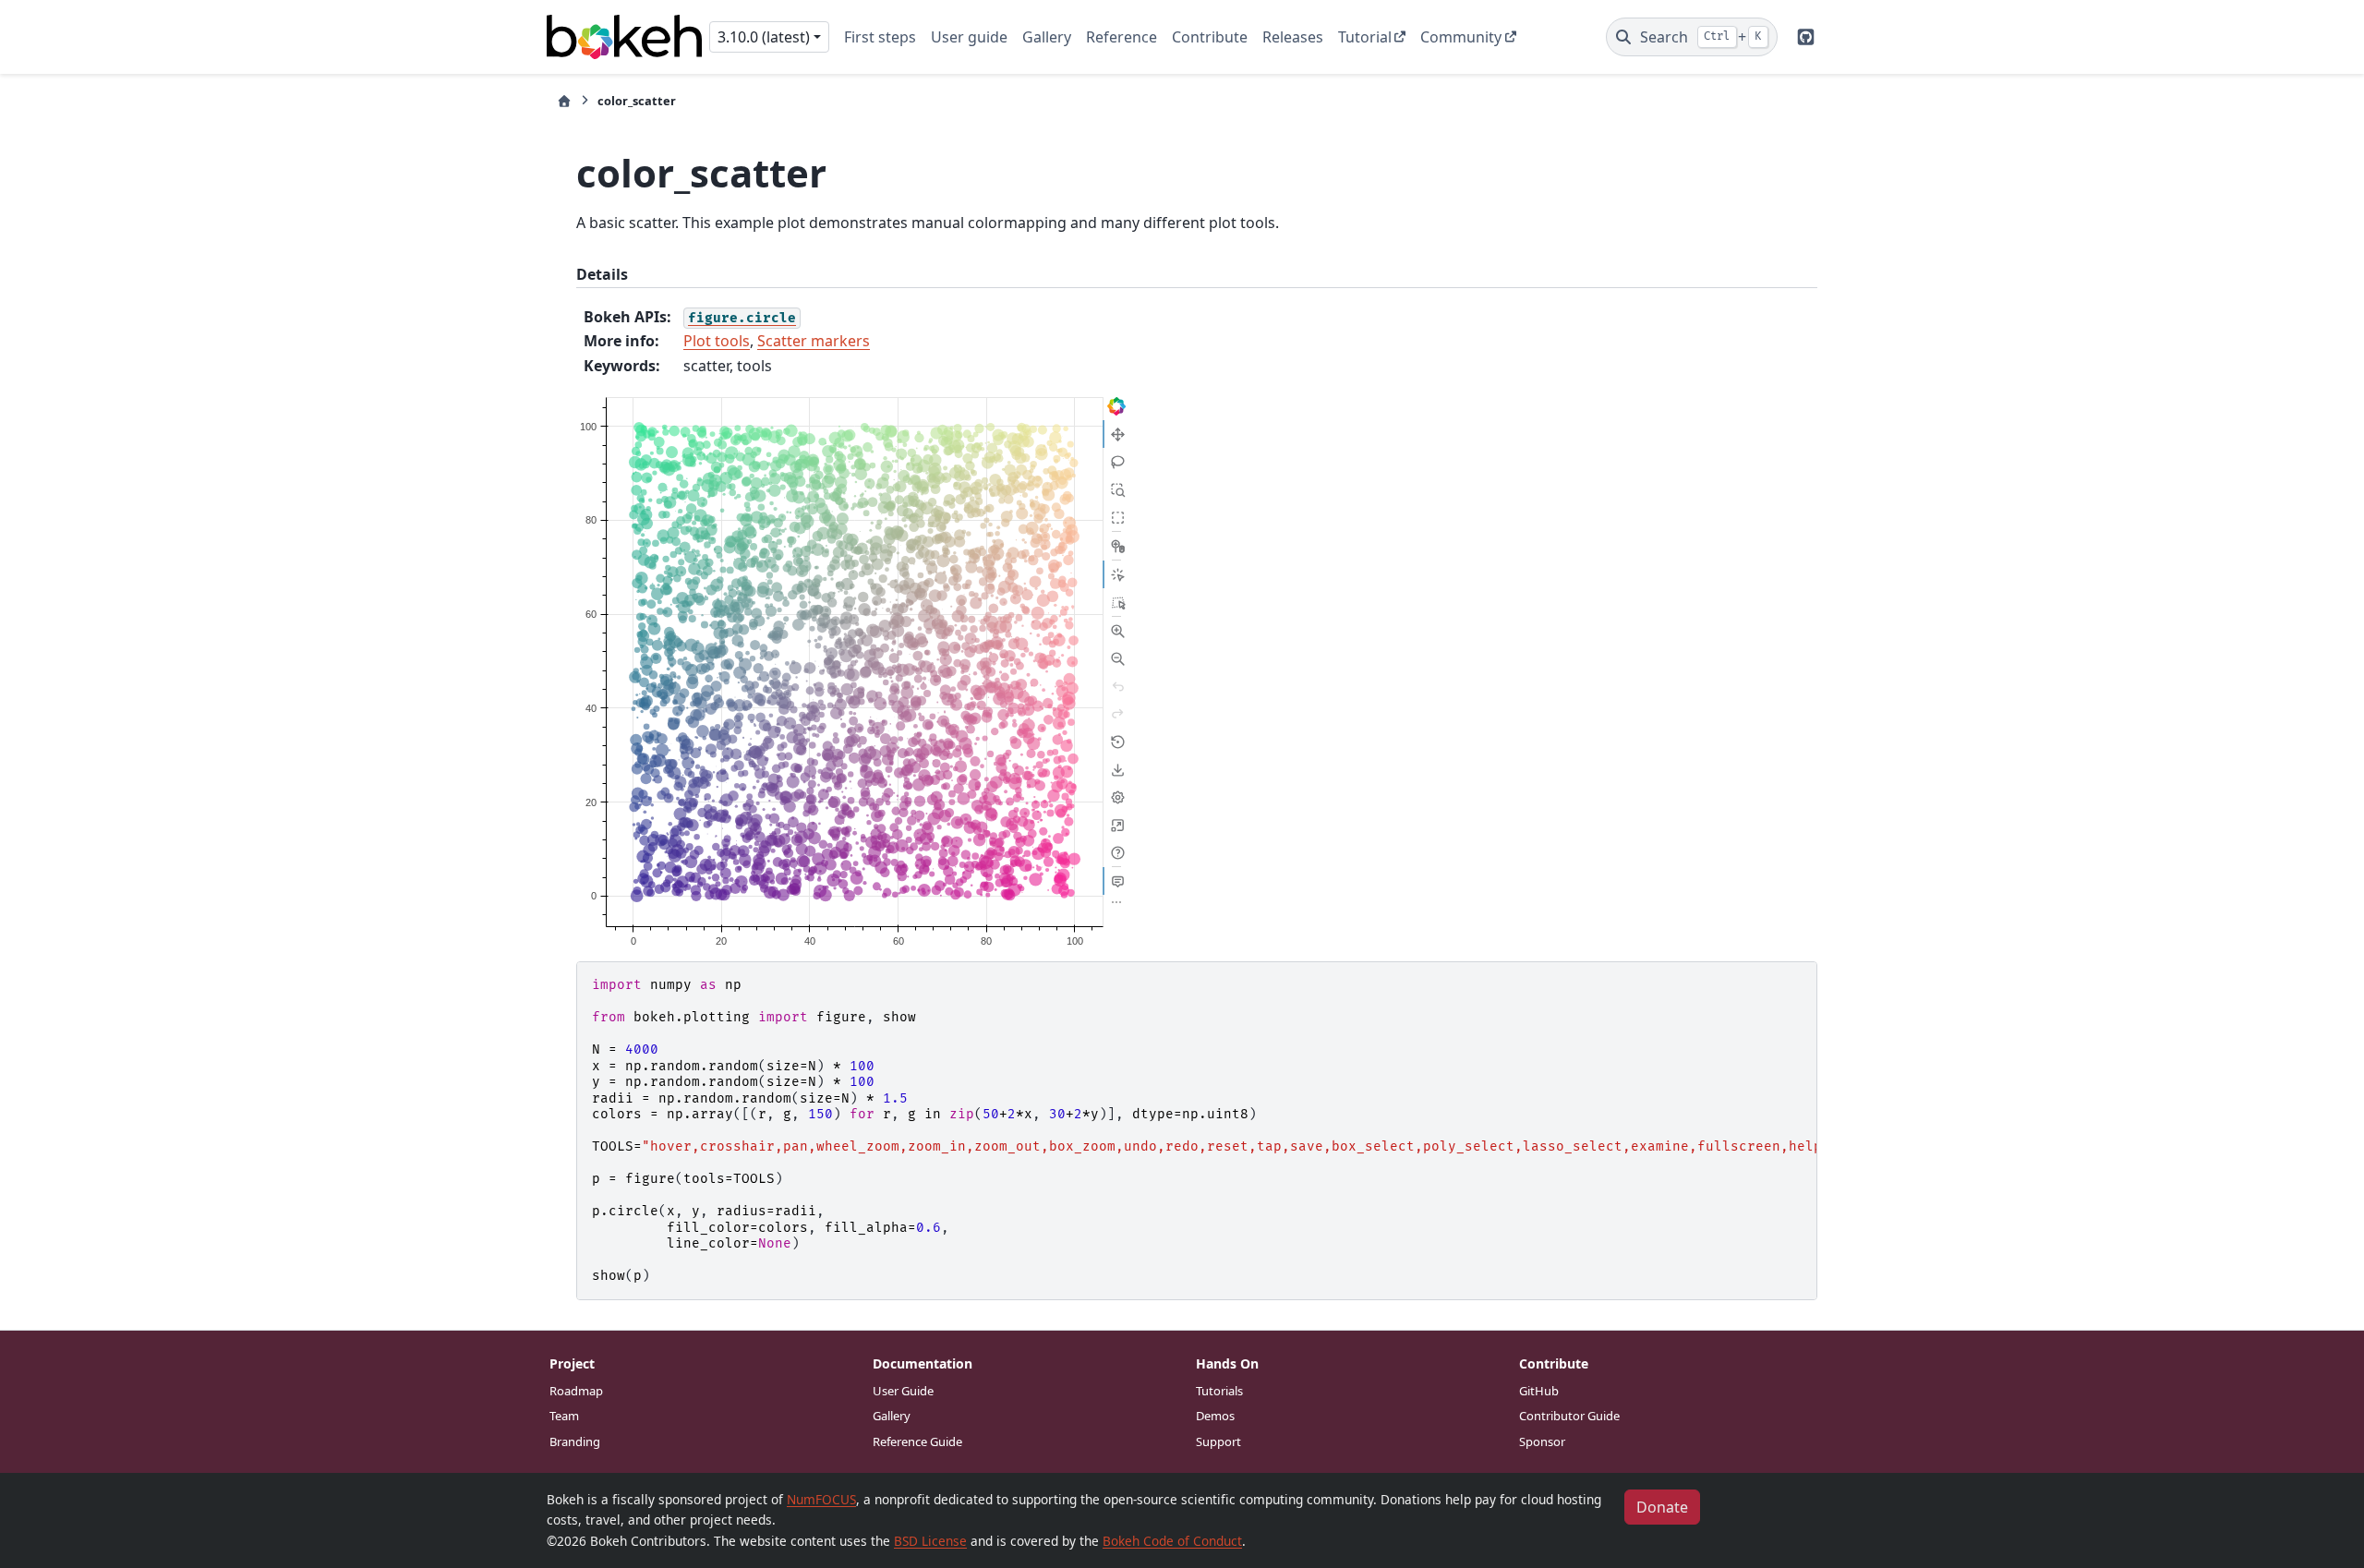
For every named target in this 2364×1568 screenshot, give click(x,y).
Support (1218, 1441)
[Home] (564, 101)
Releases (1293, 37)
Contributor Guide (1569, 1416)
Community (1461, 37)
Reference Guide (917, 1441)
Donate (1662, 1507)
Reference (1122, 37)
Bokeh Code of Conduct (1172, 1541)
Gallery (1047, 37)
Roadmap (576, 1391)
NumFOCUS (821, 1499)
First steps (880, 37)
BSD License (930, 1541)
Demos (1215, 1416)
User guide (969, 37)
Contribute (1210, 37)
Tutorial (1365, 37)
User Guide (903, 1391)
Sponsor (1542, 1441)
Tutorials (1219, 1391)
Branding (575, 1441)
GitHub (1539, 1391)
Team (564, 1416)
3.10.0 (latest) (764, 37)
